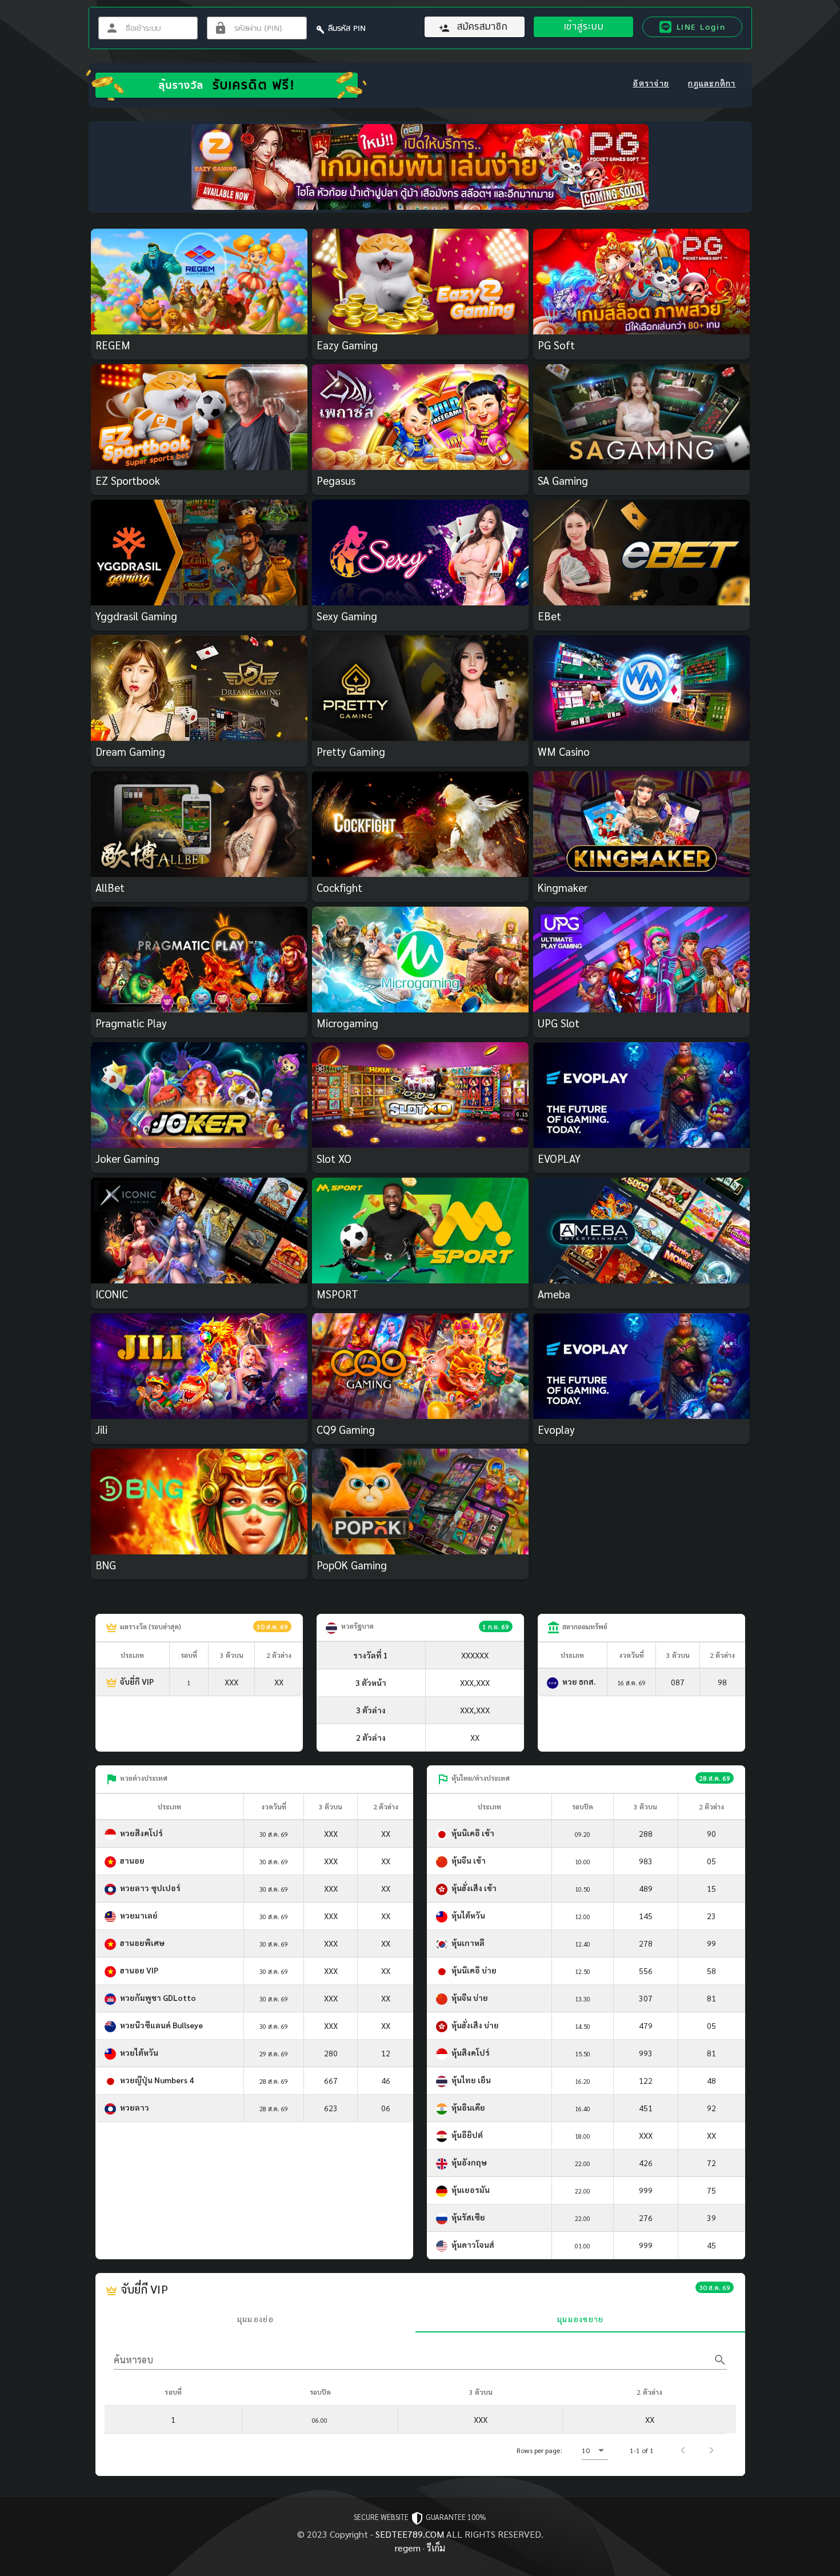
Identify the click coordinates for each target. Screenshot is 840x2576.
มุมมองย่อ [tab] (255, 2319)
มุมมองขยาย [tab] (580, 2319)
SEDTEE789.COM (410, 2534)
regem (408, 2548)
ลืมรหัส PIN (347, 28)
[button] (595, 2450)
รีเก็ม (436, 2548)
